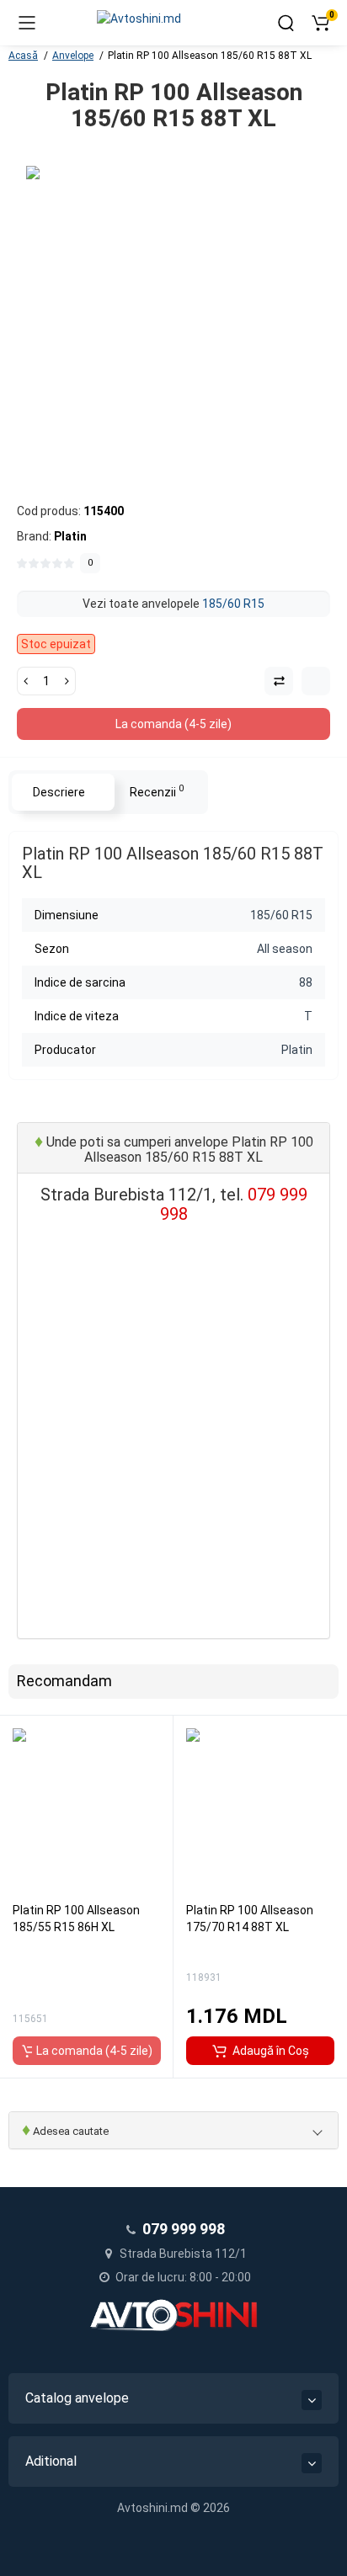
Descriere (59, 792)
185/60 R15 (233, 604)
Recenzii (157, 790)
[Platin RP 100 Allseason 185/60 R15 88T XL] (173, 313)
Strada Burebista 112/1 (182, 2254)
